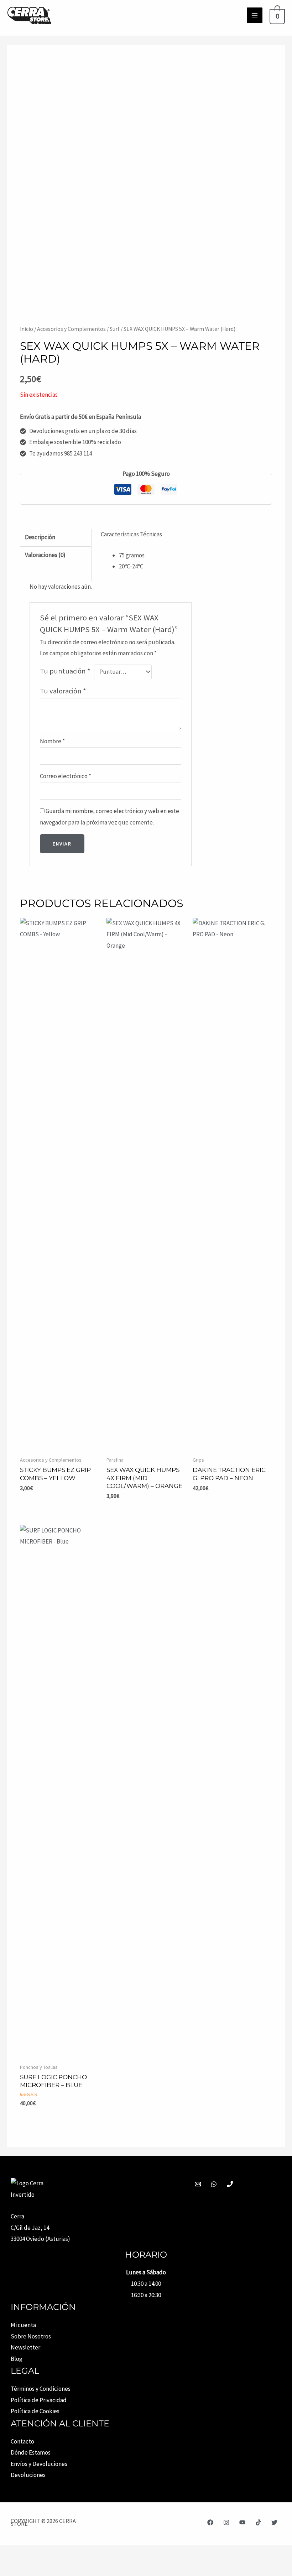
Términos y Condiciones (41, 2389)
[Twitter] (274, 2522)
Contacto (22, 2441)
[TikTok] (258, 2522)
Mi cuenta (23, 2325)
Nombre (52, 741)
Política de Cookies (35, 2411)
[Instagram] (226, 2522)
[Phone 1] (230, 2184)
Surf (115, 329)
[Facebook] (210, 2522)
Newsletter (25, 2347)
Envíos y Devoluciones (39, 2464)
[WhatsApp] (214, 2184)
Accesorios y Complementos (71, 329)
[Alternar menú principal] (255, 15)
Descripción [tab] (40, 537)
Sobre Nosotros (31, 2336)
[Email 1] (198, 2184)
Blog (17, 2359)
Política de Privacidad (39, 2400)
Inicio (27, 329)
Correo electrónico (66, 776)
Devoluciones (28, 2475)
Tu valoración (63, 691)
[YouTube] (242, 2522)
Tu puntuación (65, 671)
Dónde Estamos (31, 2452)
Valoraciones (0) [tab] (45, 555)
